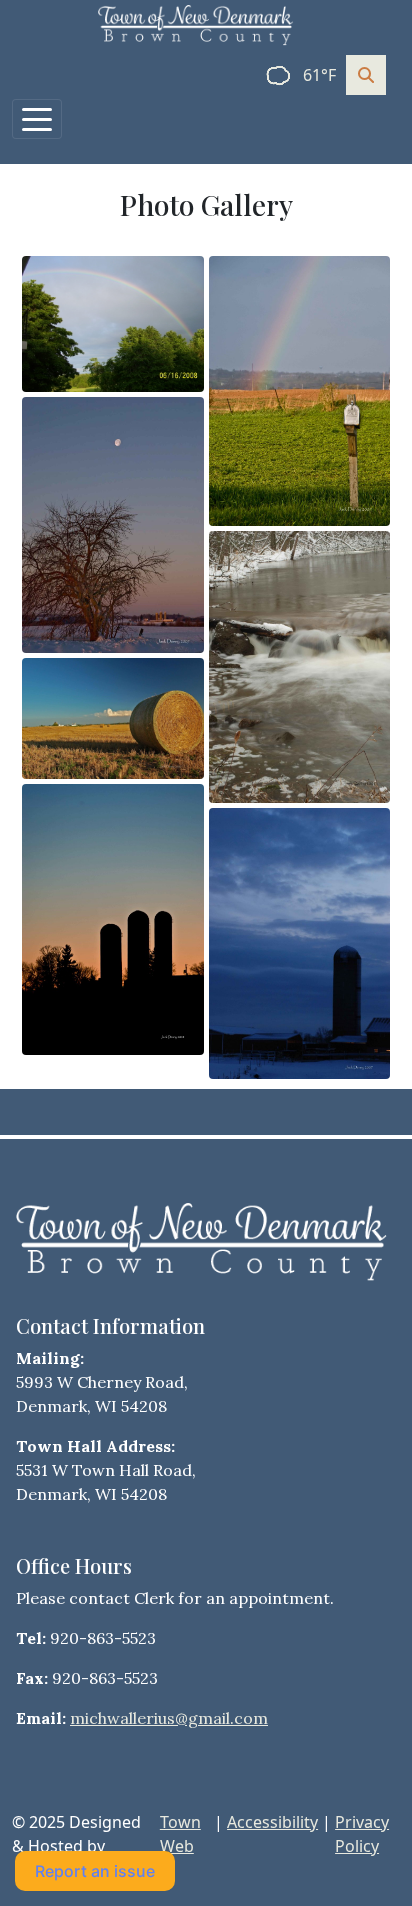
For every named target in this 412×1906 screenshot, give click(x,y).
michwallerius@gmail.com (169, 1718)
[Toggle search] (366, 75)
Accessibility (272, 1822)
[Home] (198, 25)
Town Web (180, 1834)
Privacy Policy (362, 1834)
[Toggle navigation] (37, 119)
